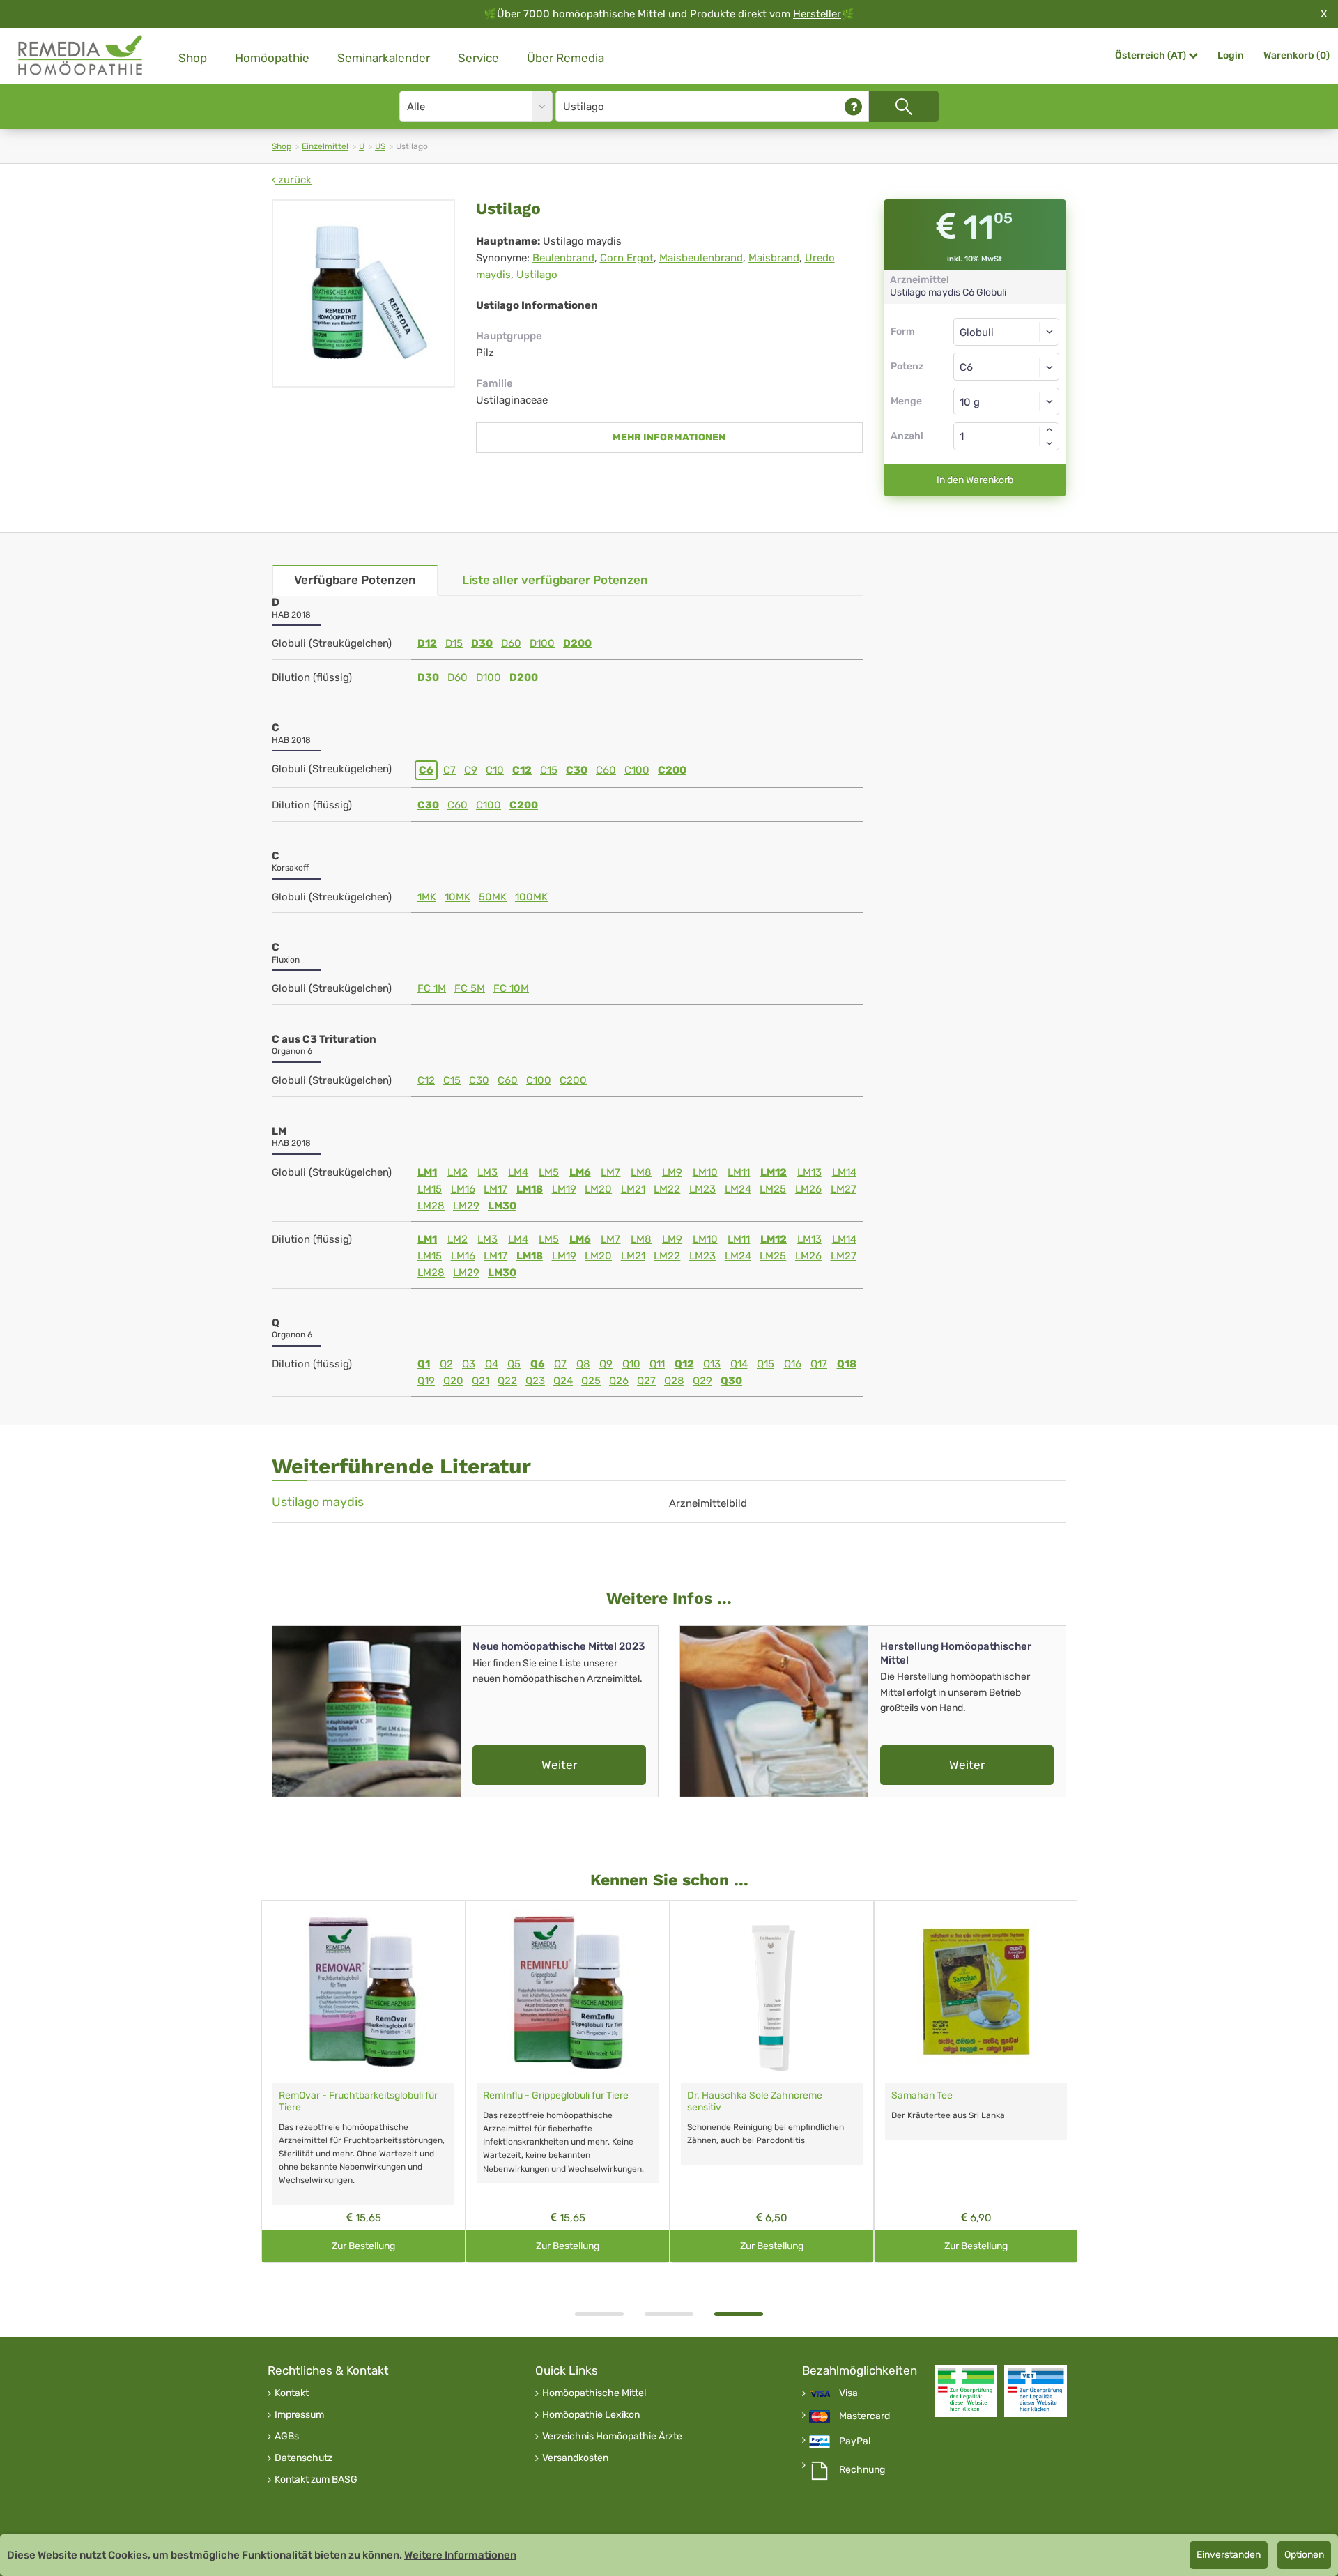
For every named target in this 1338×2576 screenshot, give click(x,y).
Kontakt (292, 2393)
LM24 (738, 1189)
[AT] (81, 55)
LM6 (580, 1172)
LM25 (773, 1189)
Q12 (684, 1364)
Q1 (424, 1364)
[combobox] (1007, 367)
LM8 (641, 1172)
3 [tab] (739, 2314)
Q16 (793, 1364)
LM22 (667, 1189)
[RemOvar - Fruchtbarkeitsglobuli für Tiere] (363, 1992)
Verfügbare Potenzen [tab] (355, 580)
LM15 (430, 1189)
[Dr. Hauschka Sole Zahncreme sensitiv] (772, 1992)
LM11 (739, 1172)
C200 (672, 770)
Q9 (606, 1364)
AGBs (287, 2437)
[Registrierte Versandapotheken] (966, 2391)
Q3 (469, 1364)
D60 (511, 643)
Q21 (480, 1381)
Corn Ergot (627, 258)
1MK (427, 897)
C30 (577, 770)
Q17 (819, 1364)
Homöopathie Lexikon (591, 2415)
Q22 (507, 1381)
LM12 (774, 1172)
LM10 (705, 1172)
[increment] (1049, 429)
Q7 (560, 1364)
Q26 (619, 1381)
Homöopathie (272, 58)
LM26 (808, 1189)
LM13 (809, 1172)
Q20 (453, 1381)
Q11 (657, 1364)
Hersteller (817, 14)
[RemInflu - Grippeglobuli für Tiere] (568, 1992)
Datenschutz (303, 2458)
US (380, 146)
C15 (549, 770)
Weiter (559, 1765)
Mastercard (864, 2416)
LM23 (702, 1189)
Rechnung (862, 2470)
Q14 (739, 1364)
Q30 (731, 1381)
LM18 (530, 1189)
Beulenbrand (563, 258)
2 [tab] (669, 2314)
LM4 (518, 1172)
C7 (449, 770)
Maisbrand (774, 258)
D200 (577, 643)
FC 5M (470, 988)
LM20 (598, 1189)
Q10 (631, 1364)
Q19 (426, 1381)
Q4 (492, 1364)
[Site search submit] (904, 106)
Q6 (538, 1364)
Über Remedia (566, 58)
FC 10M (511, 988)
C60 (606, 770)
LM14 (844, 1172)
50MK (493, 897)
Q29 (702, 1381)
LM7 (610, 1172)
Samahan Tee (922, 2095)
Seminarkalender (384, 58)
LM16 (463, 1189)
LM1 (427, 1172)
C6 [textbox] (966, 367)
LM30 (502, 1206)
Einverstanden (1229, 2555)
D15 (454, 643)
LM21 (633, 1189)
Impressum (299, 2415)
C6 (426, 770)
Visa (848, 2393)
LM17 (495, 1189)
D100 (542, 643)
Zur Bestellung (363, 2246)
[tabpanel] (772, 2081)
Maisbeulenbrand (701, 258)
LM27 (844, 1189)
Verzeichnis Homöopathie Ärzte (612, 2437)
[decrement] (1049, 443)
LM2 (457, 1172)
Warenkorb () (1297, 55)
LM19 (564, 1189)
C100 (637, 770)
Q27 (646, 1381)
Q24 (563, 1381)
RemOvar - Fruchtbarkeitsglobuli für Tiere (358, 2101)
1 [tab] (599, 2314)
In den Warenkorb (975, 480)
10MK (457, 897)
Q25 (591, 1381)
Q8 (583, 1364)
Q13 (712, 1364)
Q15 (766, 1364)
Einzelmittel (325, 146)
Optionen (1304, 2555)
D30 (482, 643)
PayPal (855, 2441)
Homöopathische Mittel (594, 2393)
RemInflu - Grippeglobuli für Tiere (556, 2095)
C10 (495, 770)
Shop (193, 58)
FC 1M (432, 988)
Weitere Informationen (460, 2555)
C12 (522, 770)
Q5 (514, 1364)
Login (1231, 55)
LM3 (487, 1172)
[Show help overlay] (853, 106)
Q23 (535, 1381)
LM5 (549, 1172)
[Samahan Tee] (976, 1992)
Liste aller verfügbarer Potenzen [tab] (555, 580)
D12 (427, 643)
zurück (293, 180)
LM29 (466, 1206)
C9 (471, 770)
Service (478, 58)
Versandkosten (575, 2458)
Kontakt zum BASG (316, 2480)
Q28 (674, 1381)
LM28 (431, 1206)
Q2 (446, 1364)
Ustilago (537, 275)
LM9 (672, 1172)
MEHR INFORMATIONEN (669, 437)
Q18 (847, 1364)
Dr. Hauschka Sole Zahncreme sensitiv (755, 2101)
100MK (531, 897)
